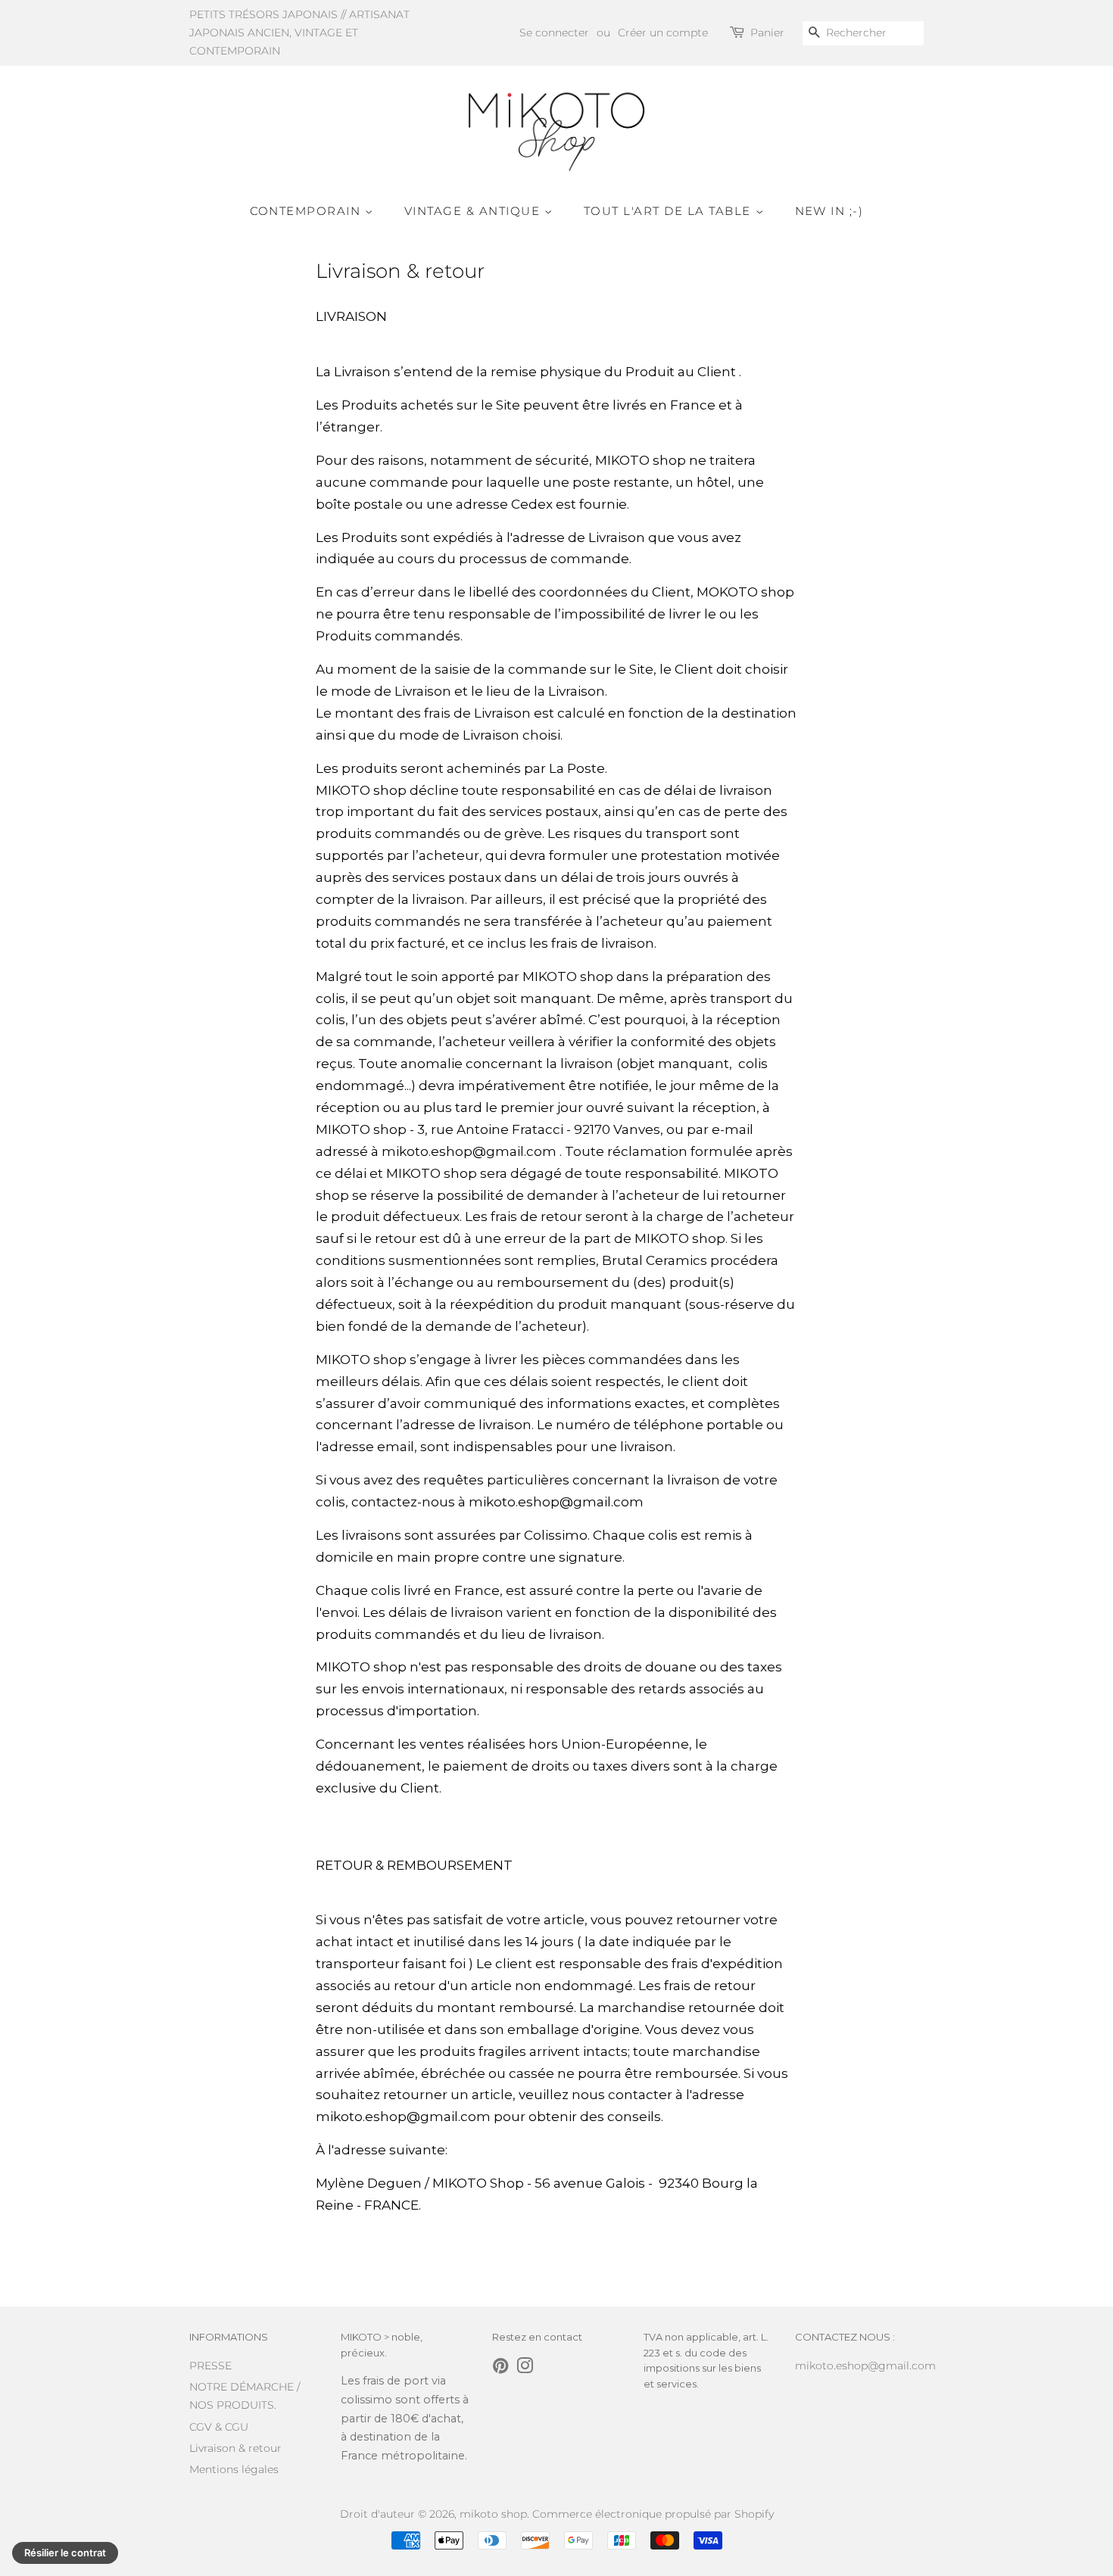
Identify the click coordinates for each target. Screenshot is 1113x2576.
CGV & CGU (219, 2427)
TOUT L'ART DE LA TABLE (670, 211)
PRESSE (210, 2366)
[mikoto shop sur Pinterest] (500, 2369)
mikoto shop (493, 2514)
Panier (767, 33)
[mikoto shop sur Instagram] (525, 2369)
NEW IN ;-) (829, 211)
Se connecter (554, 33)
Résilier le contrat (65, 2553)
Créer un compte (663, 33)
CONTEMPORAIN (308, 211)
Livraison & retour (235, 2448)
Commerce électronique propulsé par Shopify (653, 2514)
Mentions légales (234, 2469)
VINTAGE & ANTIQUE (474, 211)
